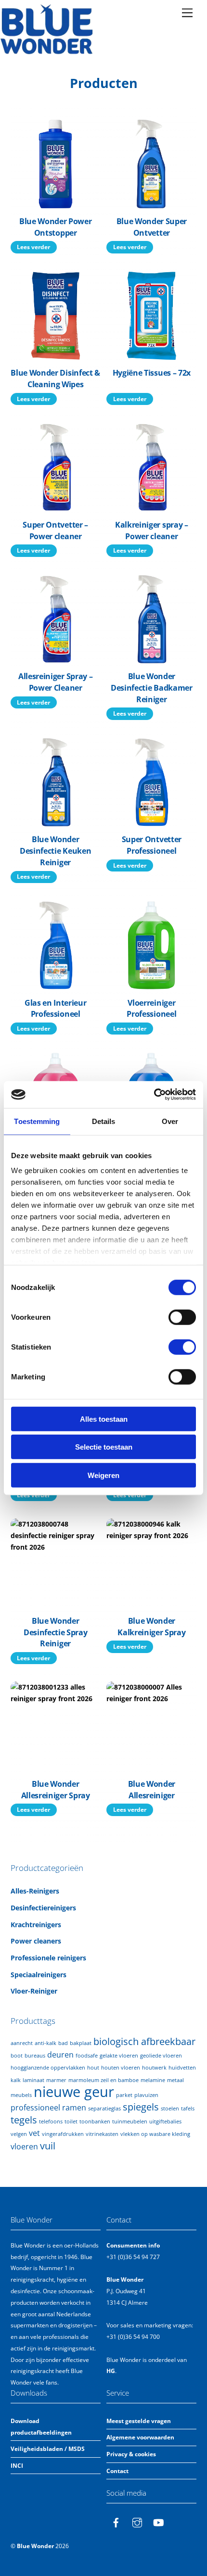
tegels (24, 2120)
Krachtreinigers (36, 1925)
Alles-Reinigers (35, 1891)
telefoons (51, 2121)
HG (111, 2371)
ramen (74, 2108)
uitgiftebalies (165, 2121)
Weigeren (103, 1475)
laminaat (33, 2080)
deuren (60, 2055)
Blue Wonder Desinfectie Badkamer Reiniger (152, 688)
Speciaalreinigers (39, 1975)
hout (93, 2068)
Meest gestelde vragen (139, 2421)
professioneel (35, 2108)
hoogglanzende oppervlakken (48, 2068)
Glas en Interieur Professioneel (56, 1009)
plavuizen (146, 2095)
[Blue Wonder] (47, 51)
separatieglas (104, 2109)
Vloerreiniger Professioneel (151, 1009)
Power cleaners (36, 1941)
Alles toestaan (104, 1419)
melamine (153, 2080)
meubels (21, 2095)
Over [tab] (170, 1121)
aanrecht (22, 2043)
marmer (56, 2080)
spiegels (141, 2107)
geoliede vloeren (161, 2056)
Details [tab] (104, 1121)
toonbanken (95, 2121)
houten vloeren (121, 2068)
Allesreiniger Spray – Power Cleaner (55, 682)
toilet (71, 2121)
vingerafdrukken (63, 2134)
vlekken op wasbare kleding (155, 2134)
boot (17, 2056)
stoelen (170, 2109)
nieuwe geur (74, 2092)
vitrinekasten (102, 2134)
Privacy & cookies (131, 2454)
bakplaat (81, 2043)
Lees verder (33, 247)
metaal (175, 2080)
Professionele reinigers (48, 1958)
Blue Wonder (35, 2546)
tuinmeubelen (130, 2121)
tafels (188, 2109)
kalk (16, 2080)
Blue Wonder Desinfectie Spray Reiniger (56, 1632)
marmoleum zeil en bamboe (103, 2080)
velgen (19, 2134)
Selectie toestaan (104, 1447)
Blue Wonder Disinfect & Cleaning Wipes (55, 379)
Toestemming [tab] (37, 1121)
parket (124, 2095)
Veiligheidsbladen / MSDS (48, 2449)
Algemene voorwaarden (140, 2437)
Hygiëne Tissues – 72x (152, 373)
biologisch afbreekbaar (144, 2041)
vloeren (24, 2147)
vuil (48, 2146)
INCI (17, 2466)
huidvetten (182, 2068)
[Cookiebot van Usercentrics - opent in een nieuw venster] (154, 1095)
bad (63, 2043)
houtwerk (154, 2068)
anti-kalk (45, 2043)
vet (34, 2133)
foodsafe (87, 2056)
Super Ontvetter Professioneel (152, 845)
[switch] (182, 1317)
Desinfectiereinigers (43, 1908)
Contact (117, 2471)
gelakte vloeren (119, 2056)
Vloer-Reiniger (34, 1991)
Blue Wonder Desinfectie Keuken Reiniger (55, 851)
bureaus (35, 2056)
